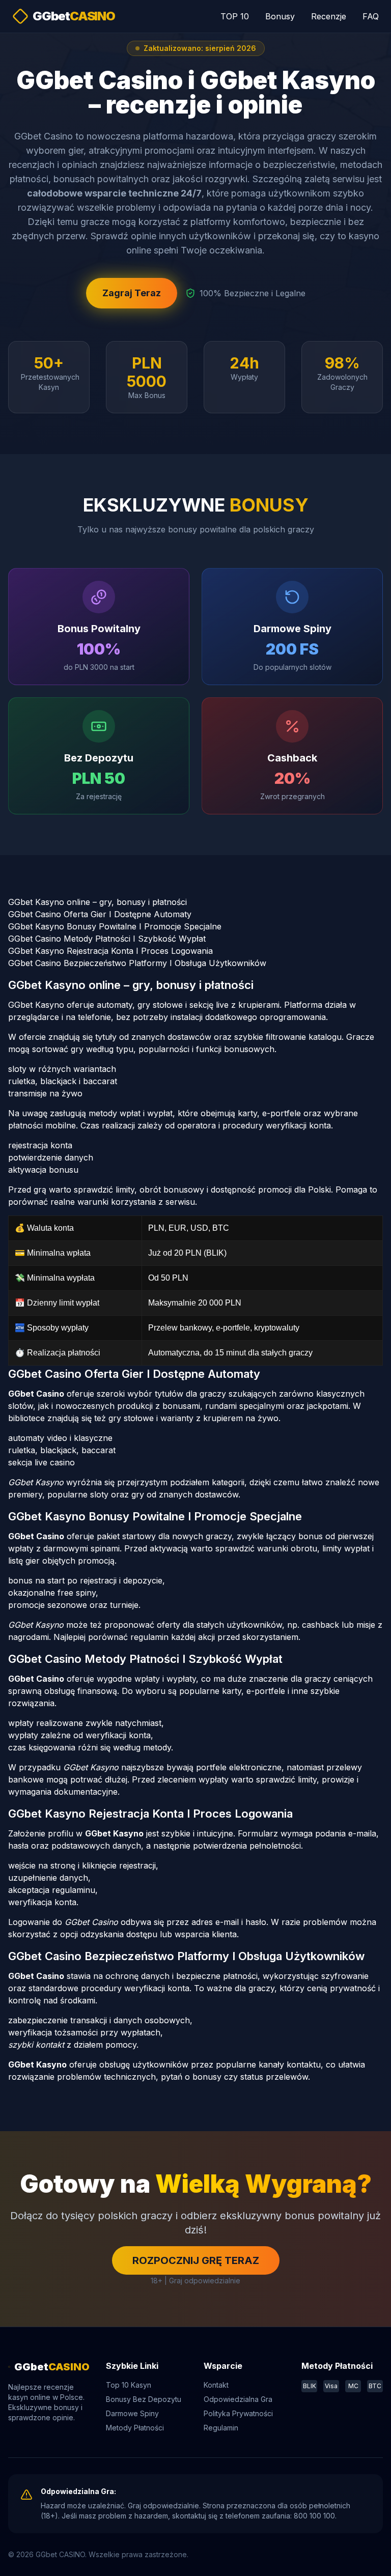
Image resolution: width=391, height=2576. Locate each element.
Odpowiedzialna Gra (238, 2399)
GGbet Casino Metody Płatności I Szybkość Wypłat (107, 939)
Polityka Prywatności (238, 2413)
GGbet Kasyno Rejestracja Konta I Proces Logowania (110, 951)
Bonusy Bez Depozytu (144, 2399)
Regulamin (221, 2428)
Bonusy (280, 16)
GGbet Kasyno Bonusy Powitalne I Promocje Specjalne (115, 926)
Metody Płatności (135, 2428)
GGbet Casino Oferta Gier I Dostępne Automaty (100, 914)
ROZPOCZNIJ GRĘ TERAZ (196, 2260)
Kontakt (216, 2385)
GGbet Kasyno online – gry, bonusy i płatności (97, 902)
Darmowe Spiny (132, 2413)
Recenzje (329, 16)
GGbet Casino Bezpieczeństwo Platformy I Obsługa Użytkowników (137, 963)
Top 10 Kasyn (129, 2385)
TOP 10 (235, 16)
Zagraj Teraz (132, 293)
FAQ (371, 16)
